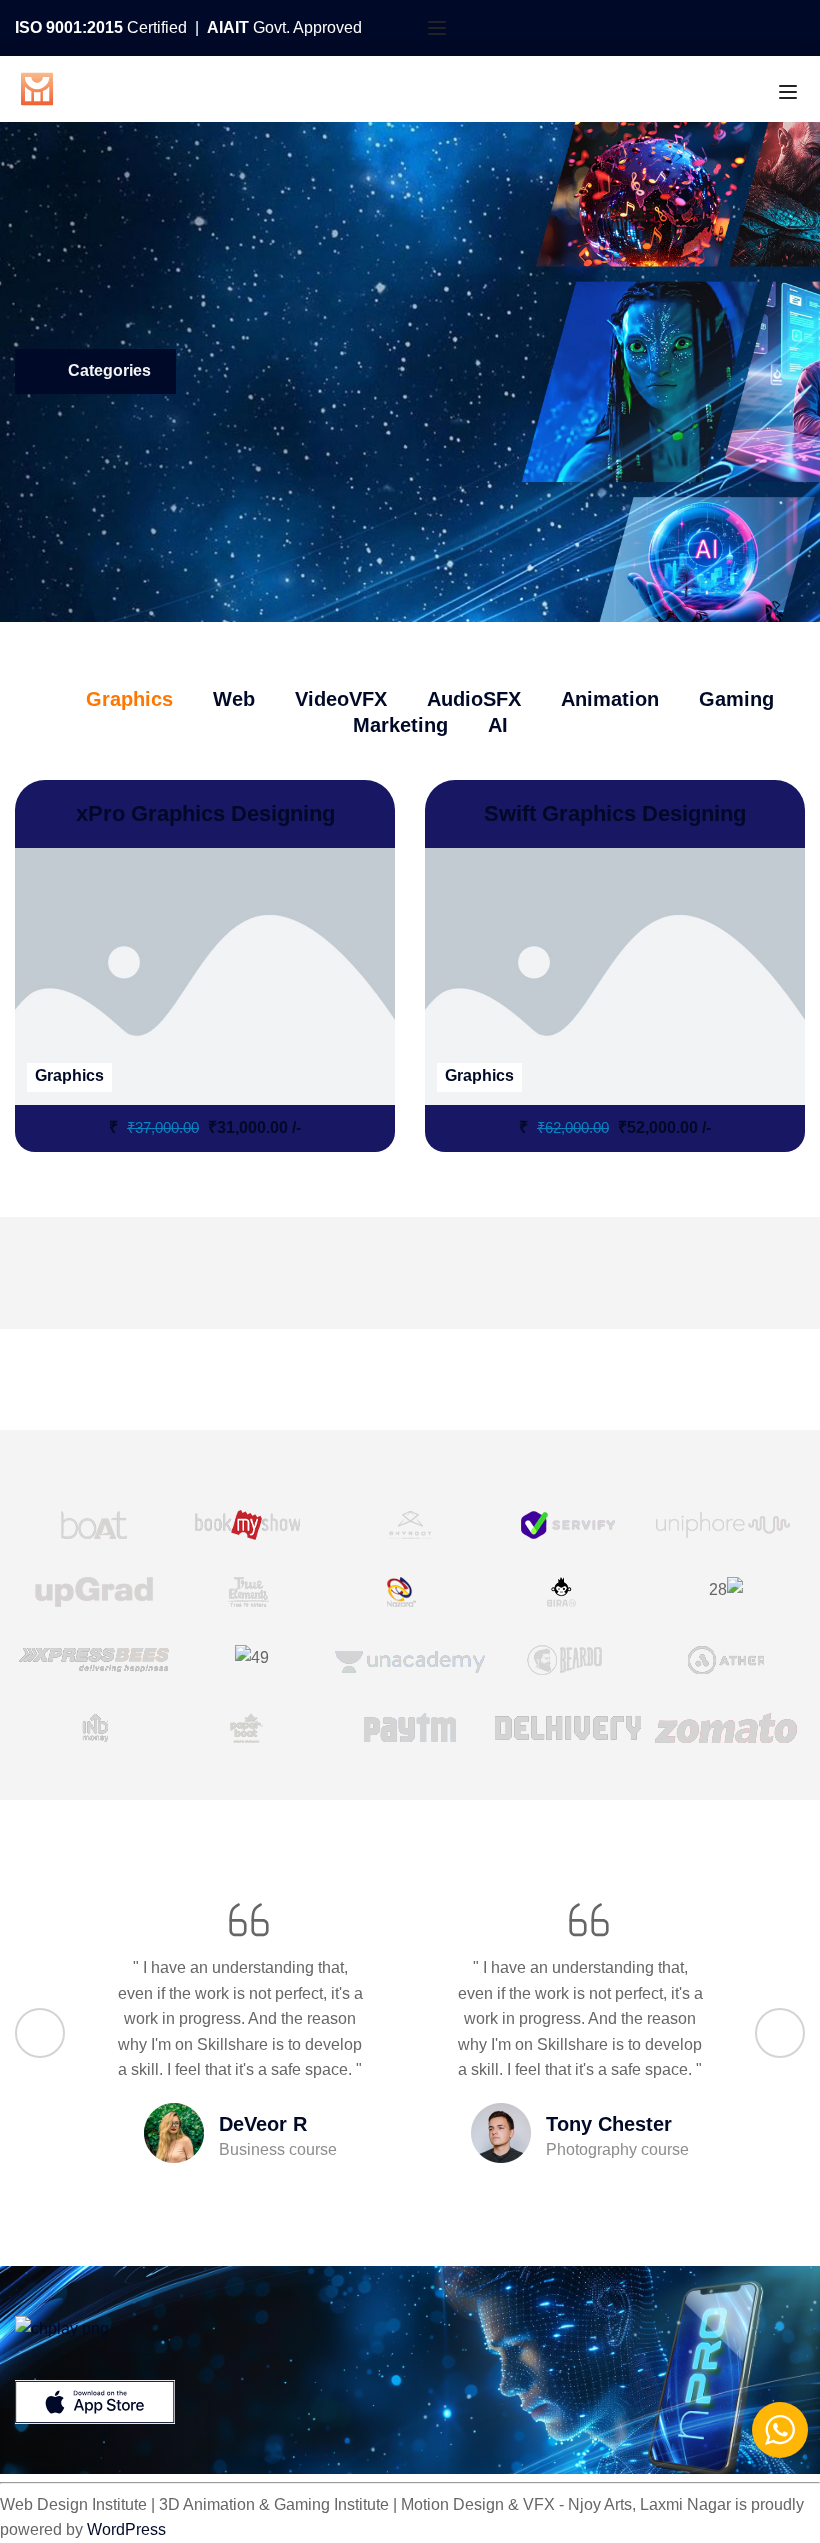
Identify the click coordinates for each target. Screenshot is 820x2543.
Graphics (129, 699)
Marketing (400, 725)
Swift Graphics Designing (615, 813)
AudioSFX (474, 699)
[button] (40, 2033)
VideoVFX (341, 699)
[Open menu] (439, 28)
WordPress (126, 2529)
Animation (610, 699)
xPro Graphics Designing (205, 813)
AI (498, 725)
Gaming (736, 699)
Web (234, 699)
